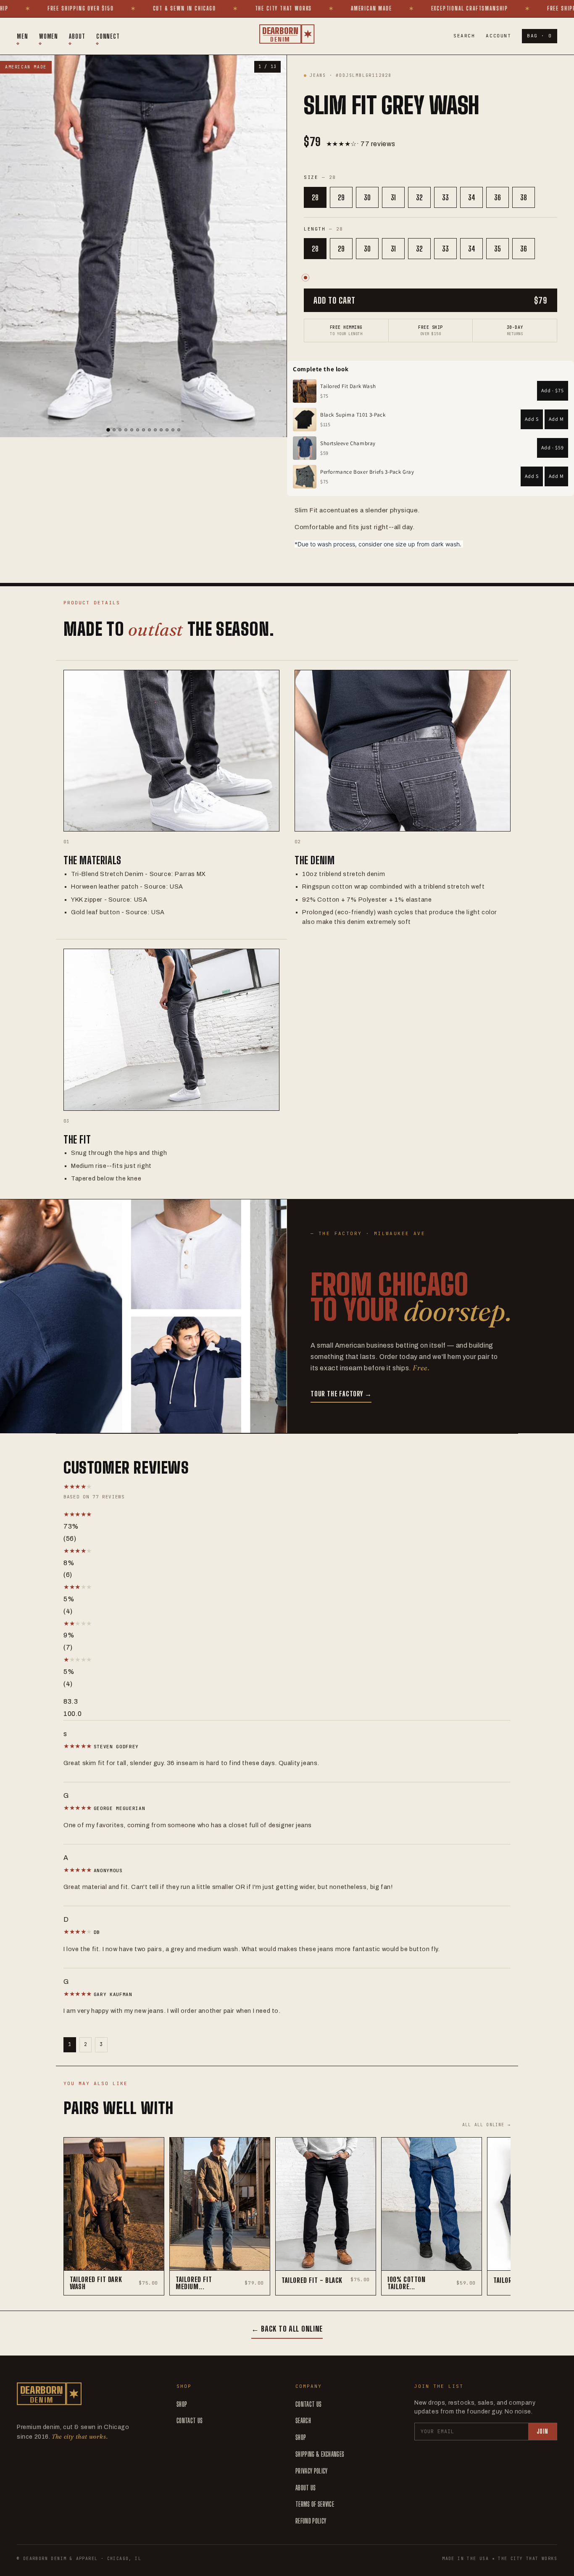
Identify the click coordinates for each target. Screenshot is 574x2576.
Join (542, 2431)
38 (524, 197)
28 (315, 197)
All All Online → (486, 2125)
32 (419, 197)
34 (472, 197)
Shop (182, 2404)
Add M (556, 419)
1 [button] (70, 2044)
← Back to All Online (287, 2329)
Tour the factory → (341, 1394)
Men (22, 36)
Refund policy (311, 2521)
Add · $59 (553, 447)
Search (464, 36)
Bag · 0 (540, 36)
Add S (532, 419)
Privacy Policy (311, 2471)
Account (498, 36)
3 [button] (101, 2044)
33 (445, 197)
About (77, 36)
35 (498, 249)
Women (49, 36)
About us (306, 2488)
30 (367, 197)
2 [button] (86, 2044)
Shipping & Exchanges (320, 2454)
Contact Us (190, 2420)
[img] (79, 1746)
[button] (152, 1515)
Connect (108, 36)
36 (498, 197)
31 (393, 197)
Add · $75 (553, 390)
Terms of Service (315, 2504)
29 (341, 197)
